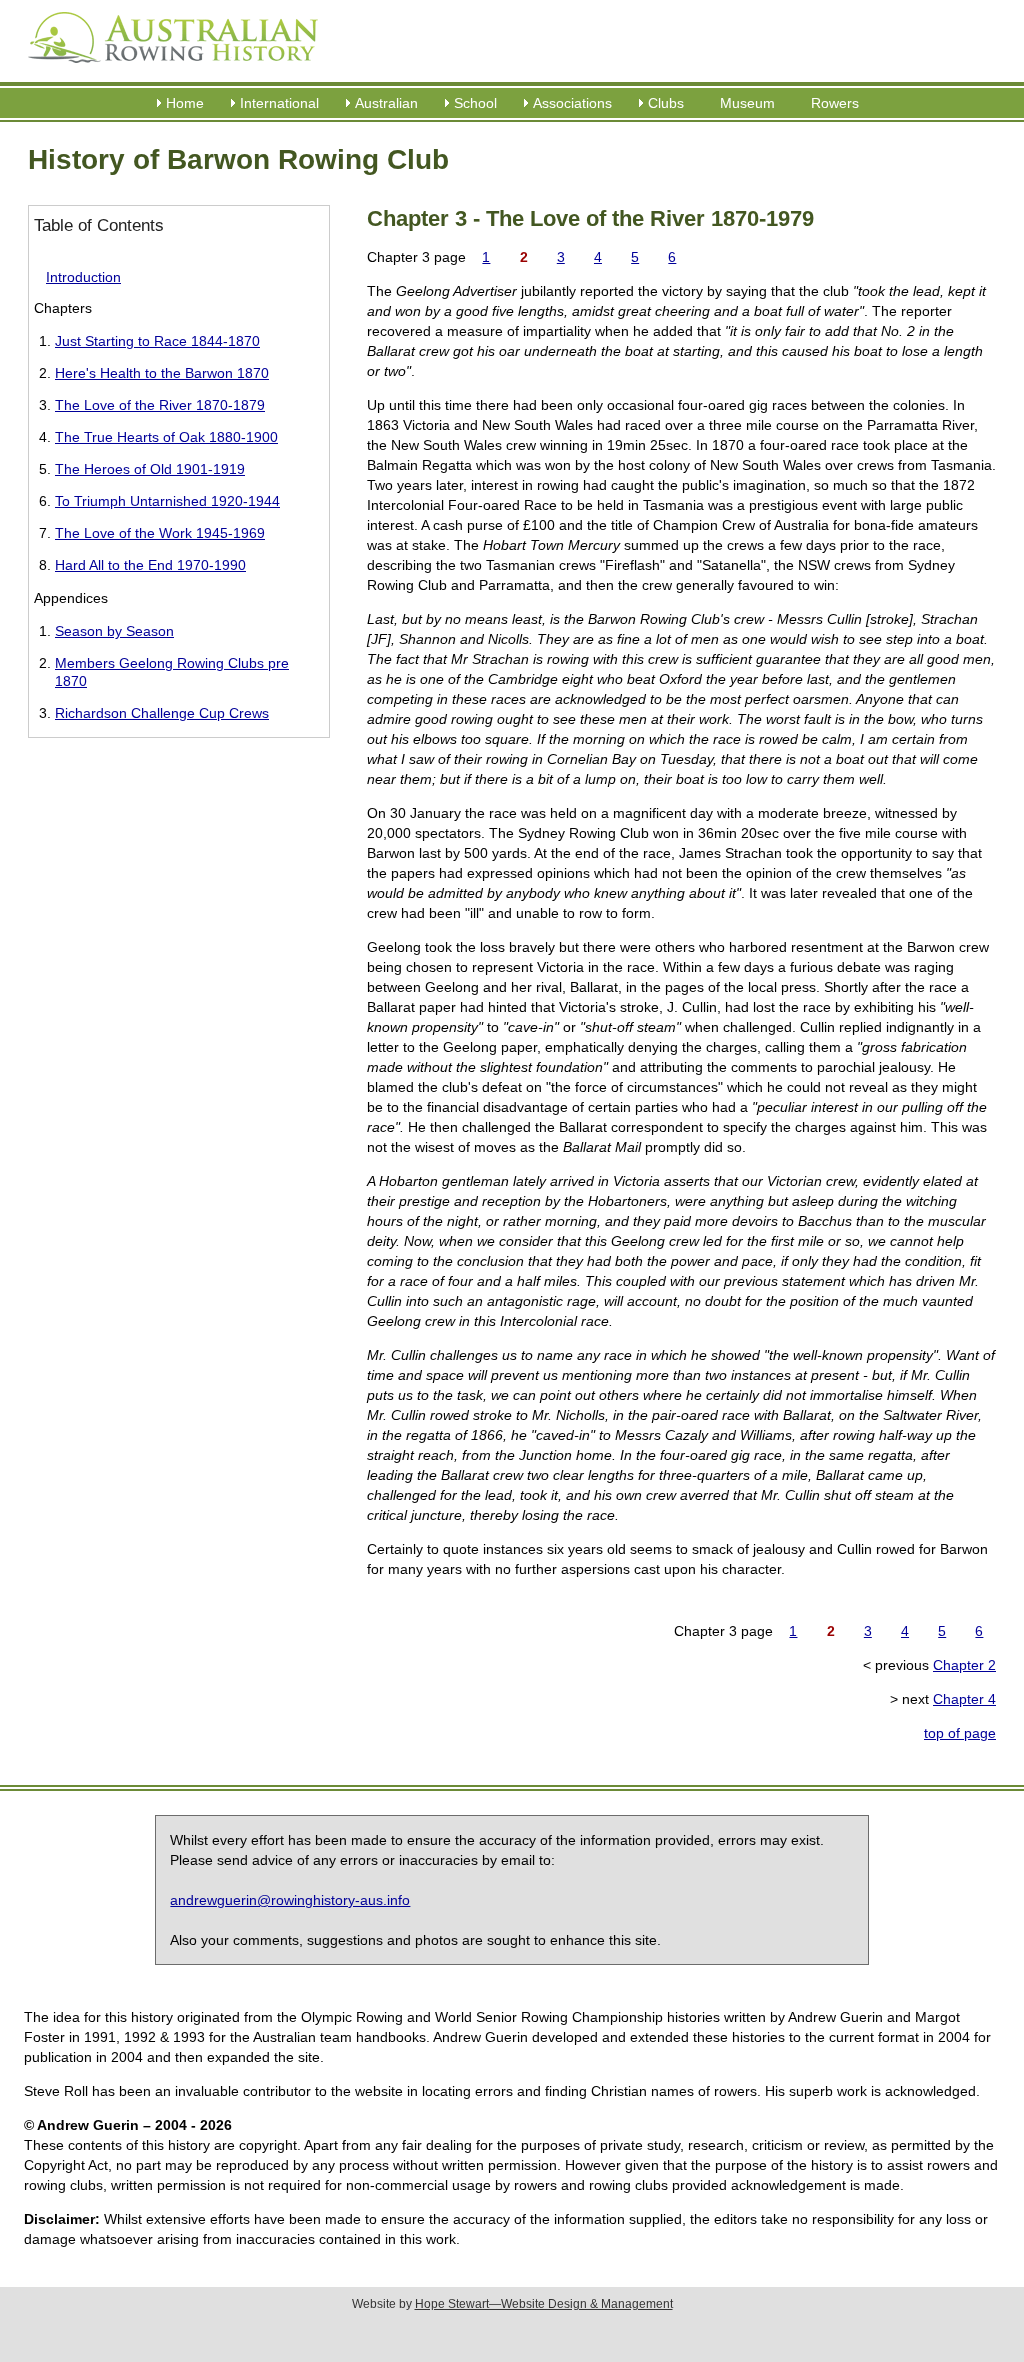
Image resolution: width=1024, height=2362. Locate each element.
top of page (960, 1733)
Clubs (666, 103)
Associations (572, 103)
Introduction (83, 277)
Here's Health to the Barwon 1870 (162, 373)
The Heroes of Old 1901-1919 (150, 469)
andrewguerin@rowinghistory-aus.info (290, 1900)
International (279, 103)
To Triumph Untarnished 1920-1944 (167, 501)
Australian (386, 103)
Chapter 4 (964, 1699)
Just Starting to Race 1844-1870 (157, 341)
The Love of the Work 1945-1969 (160, 533)
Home (185, 103)
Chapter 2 (964, 1665)
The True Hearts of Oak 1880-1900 (166, 437)
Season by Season (114, 631)
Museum (747, 103)
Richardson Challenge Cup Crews (162, 713)
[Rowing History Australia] (165, 70)
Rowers (835, 103)
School (475, 103)
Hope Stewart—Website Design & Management (544, 2304)
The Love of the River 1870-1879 (160, 405)
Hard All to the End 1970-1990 (150, 565)
